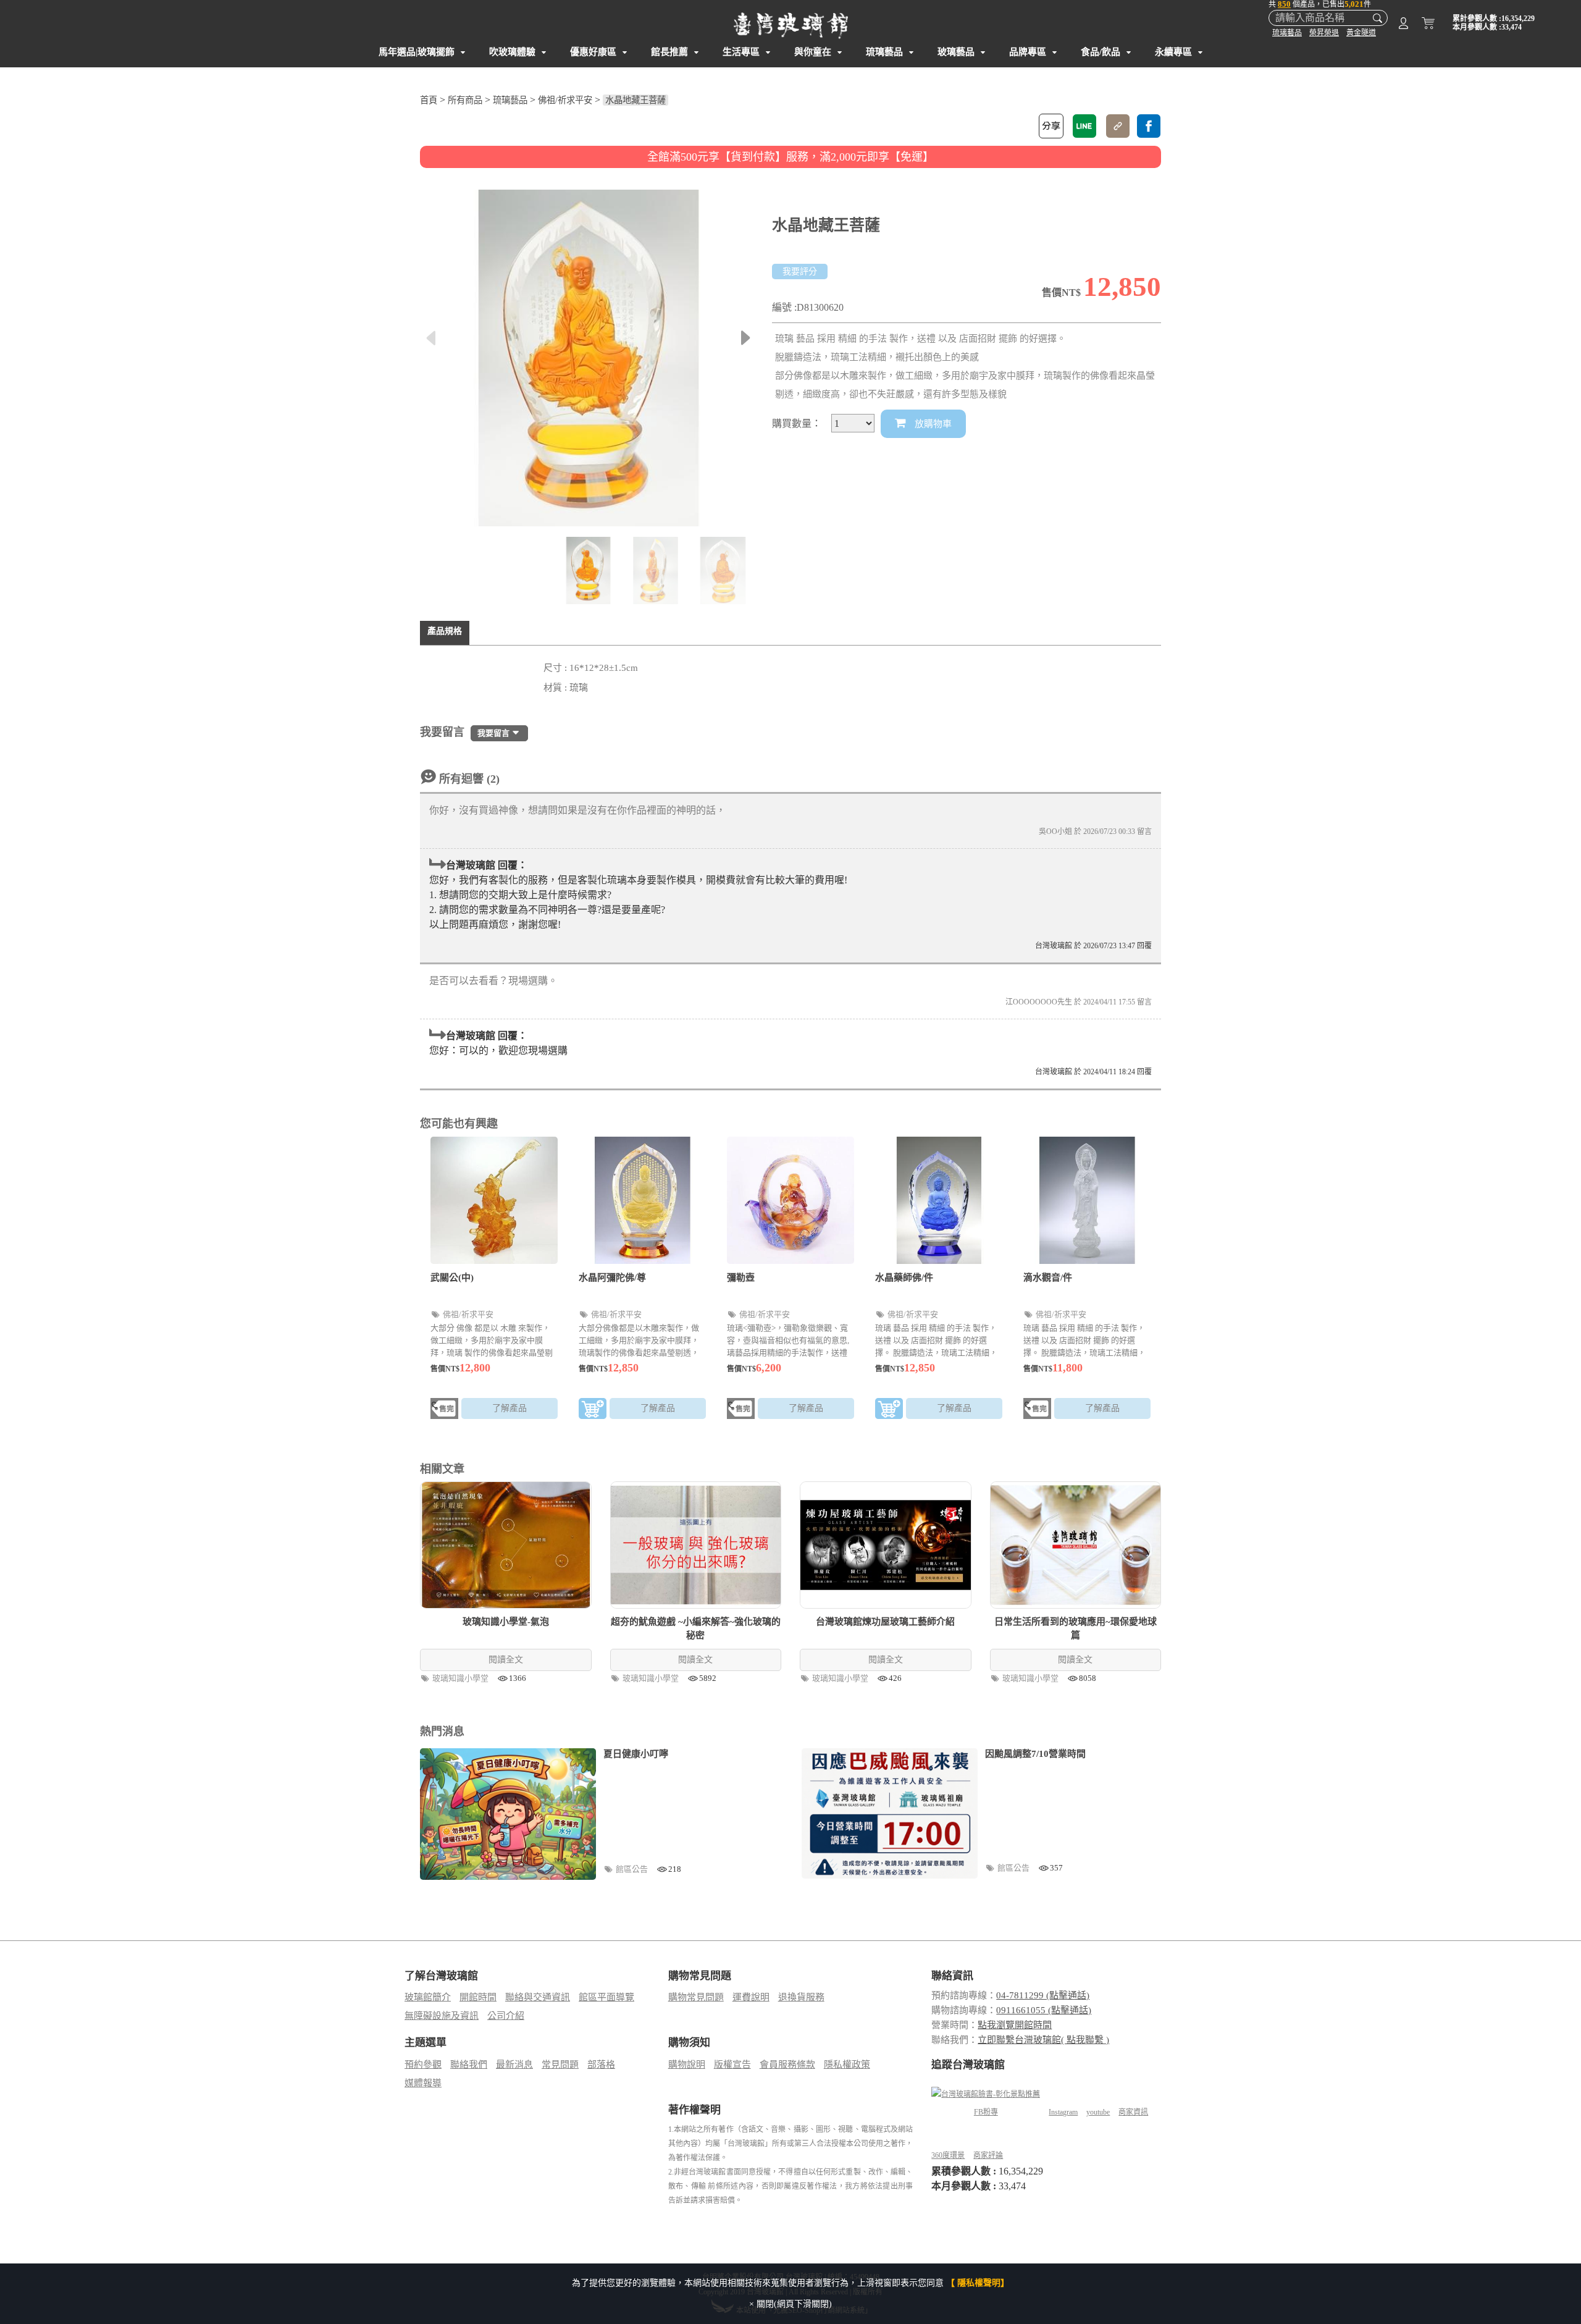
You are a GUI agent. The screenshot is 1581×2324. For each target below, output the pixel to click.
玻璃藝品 (956, 52)
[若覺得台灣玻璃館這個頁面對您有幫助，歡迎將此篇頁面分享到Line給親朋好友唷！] (1084, 126)
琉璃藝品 (1287, 33)
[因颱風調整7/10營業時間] (890, 1814)
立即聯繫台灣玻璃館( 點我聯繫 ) (1043, 2040)
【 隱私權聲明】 (978, 2283)
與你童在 (813, 52)
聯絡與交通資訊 (538, 1997)
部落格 (601, 2065)
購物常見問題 (696, 1997)
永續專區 (1173, 52)
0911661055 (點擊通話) (1044, 2010)
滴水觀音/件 (1048, 1278)
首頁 (429, 100)
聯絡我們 (469, 2065)
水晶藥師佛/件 (904, 1278)
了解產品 (510, 1408)
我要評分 (800, 272)
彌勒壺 (741, 1278)
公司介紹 (506, 2016)
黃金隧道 (1361, 33)
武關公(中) (452, 1278)
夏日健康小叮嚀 (636, 1754)
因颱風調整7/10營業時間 (1035, 1754)
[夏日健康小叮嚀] (508, 1814)
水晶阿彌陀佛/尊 (612, 1278)
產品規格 (445, 631)
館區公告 (633, 1869)
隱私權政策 (847, 2065)
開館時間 (478, 1997)
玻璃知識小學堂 (461, 1678)
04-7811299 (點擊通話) (1043, 1995)
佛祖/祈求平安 (565, 100)
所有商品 (465, 100)
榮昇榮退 (1324, 33)
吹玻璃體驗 (512, 52)
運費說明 (751, 1997)
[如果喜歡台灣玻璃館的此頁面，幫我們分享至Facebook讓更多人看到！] (1149, 126)
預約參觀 (423, 2065)
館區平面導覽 (606, 1997)
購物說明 (687, 2065)
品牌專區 (1028, 52)
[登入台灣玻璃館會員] (1403, 25)
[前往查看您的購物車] (1428, 25)
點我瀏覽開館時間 (1015, 2025)
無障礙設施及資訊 (442, 2016)
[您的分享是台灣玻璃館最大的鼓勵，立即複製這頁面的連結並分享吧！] (1118, 126)
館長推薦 (669, 52)
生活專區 (741, 52)
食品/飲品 (1101, 52)
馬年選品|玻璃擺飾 (417, 52)
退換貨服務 (801, 1997)
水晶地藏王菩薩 (635, 100)
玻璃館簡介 (428, 1997)
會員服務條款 (787, 2065)
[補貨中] (444, 1411)
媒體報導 (423, 2083)
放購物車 (932, 424)
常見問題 (560, 2065)
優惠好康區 (593, 52)
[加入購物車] (593, 1411)
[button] (746, 338)
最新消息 (514, 2065)
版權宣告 (732, 2065)
